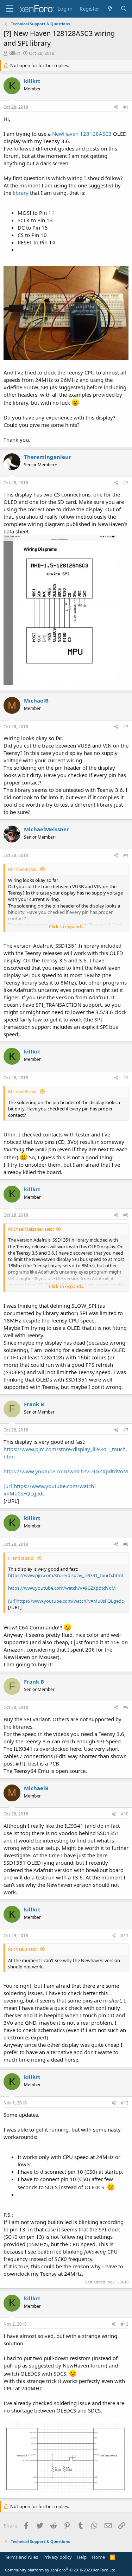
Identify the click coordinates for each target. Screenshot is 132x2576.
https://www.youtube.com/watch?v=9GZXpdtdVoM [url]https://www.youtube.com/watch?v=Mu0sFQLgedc (66, 1482)
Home (98, 2557)
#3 (126, 727)
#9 (126, 1707)
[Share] (116, 107)
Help (82, 2557)
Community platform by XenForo (61, 2570)
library (21, 193)
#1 (126, 107)
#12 (125, 2103)
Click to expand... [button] (67, 927)
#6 (126, 1215)
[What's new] (110, 9)
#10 (125, 1814)
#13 (125, 2324)
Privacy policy (58, 2557)
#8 (126, 1544)
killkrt (14, 53)
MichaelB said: (23, 869)
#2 (126, 483)
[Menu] (10, 9)
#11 (125, 1936)
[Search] (124, 9)
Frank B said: (21, 1558)
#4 (126, 855)
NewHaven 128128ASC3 (83, 134)
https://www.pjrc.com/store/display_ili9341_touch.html (65, 1575)
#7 (126, 1430)
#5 (126, 1078)
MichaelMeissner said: (31, 1229)
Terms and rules (21, 2557)
